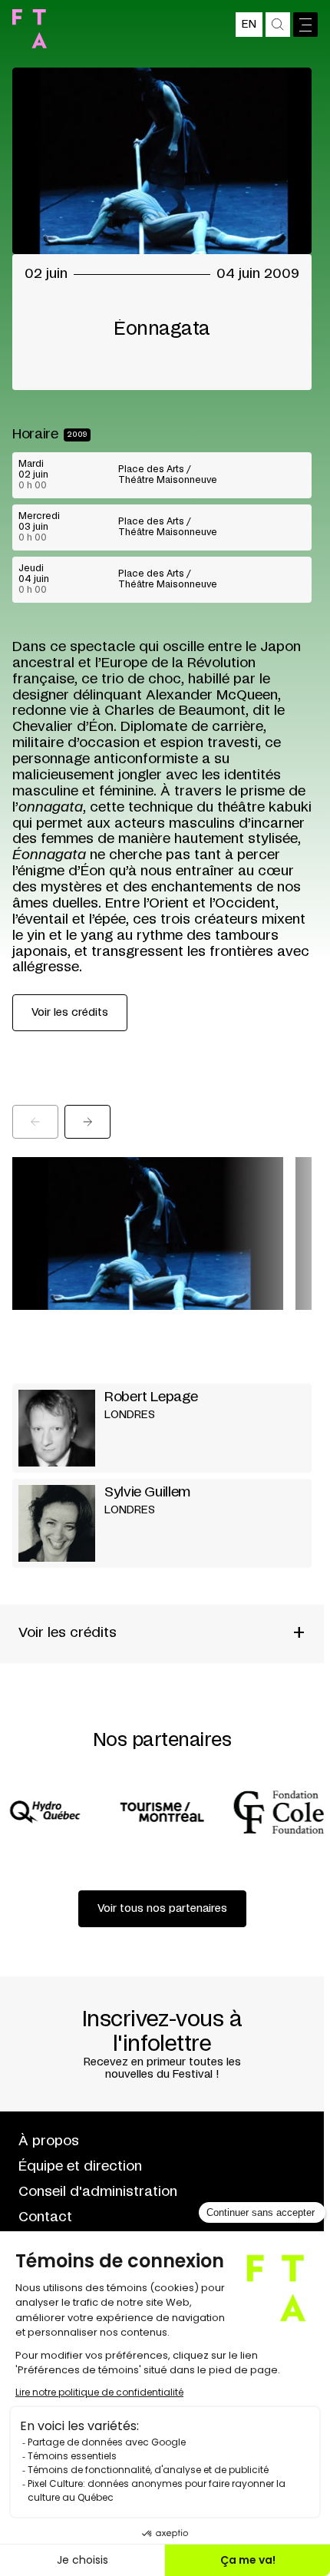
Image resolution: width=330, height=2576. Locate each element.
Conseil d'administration (98, 2192)
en (249, 25)
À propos (49, 2141)
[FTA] (30, 29)
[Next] (87, 1122)
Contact (45, 2217)
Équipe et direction (80, 2167)
